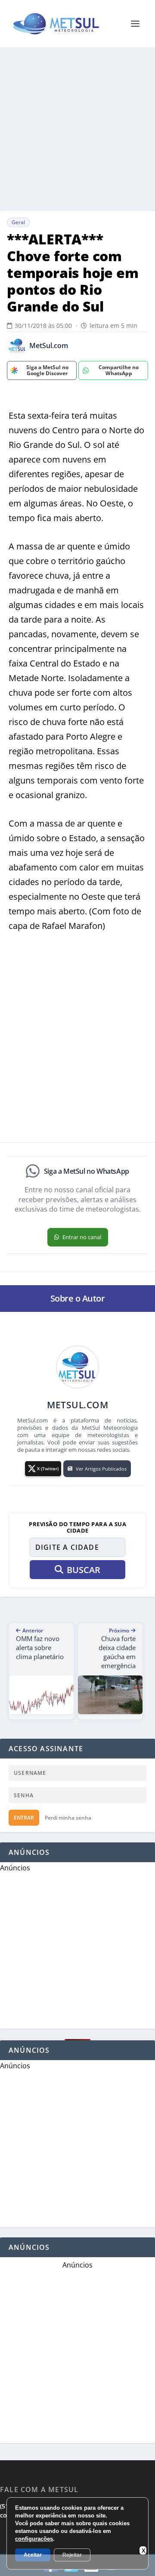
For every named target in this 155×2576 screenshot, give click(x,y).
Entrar (24, 1818)
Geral (18, 222)
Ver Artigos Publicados (101, 1469)
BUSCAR (84, 1570)
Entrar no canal (82, 1237)
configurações (34, 2539)
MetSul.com (49, 346)
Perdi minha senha (68, 1818)
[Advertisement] (77, 129)
